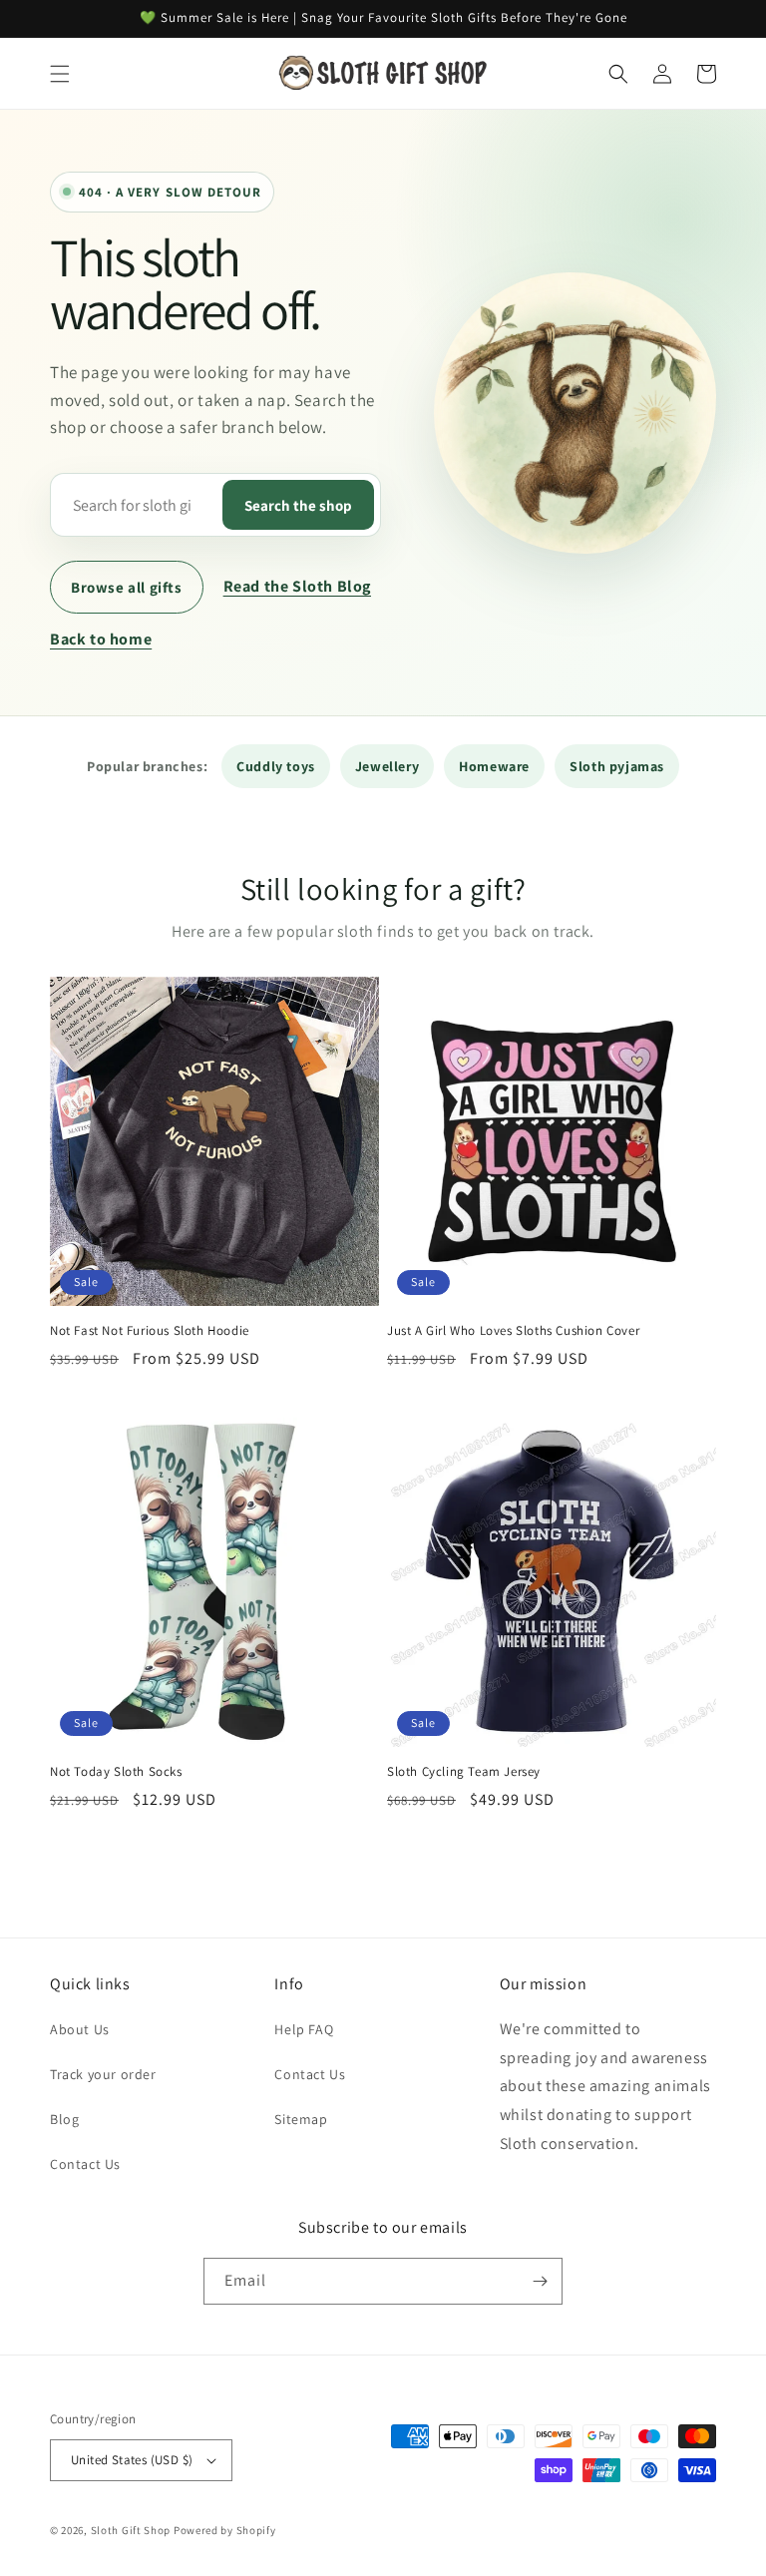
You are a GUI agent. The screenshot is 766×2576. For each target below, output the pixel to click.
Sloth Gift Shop (131, 2530)
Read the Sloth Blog (297, 586)
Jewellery (387, 766)
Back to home (101, 639)
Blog (64, 2119)
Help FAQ (304, 2029)
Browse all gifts (127, 587)
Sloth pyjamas (617, 766)
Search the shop (298, 505)
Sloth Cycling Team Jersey (464, 1772)
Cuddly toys (276, 766)
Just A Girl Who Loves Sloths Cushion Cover (513, 1331)
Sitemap (301, 2119)
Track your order (103, 2074)
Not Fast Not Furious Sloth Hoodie (150, 1331)
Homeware (494, 766)
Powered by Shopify (225, 2530)
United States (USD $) (132, 2460)
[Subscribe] (540, 2281)
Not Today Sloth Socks (116, 1772)
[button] (60, 74)
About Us (80, 2029)
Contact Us (85, 2164)
